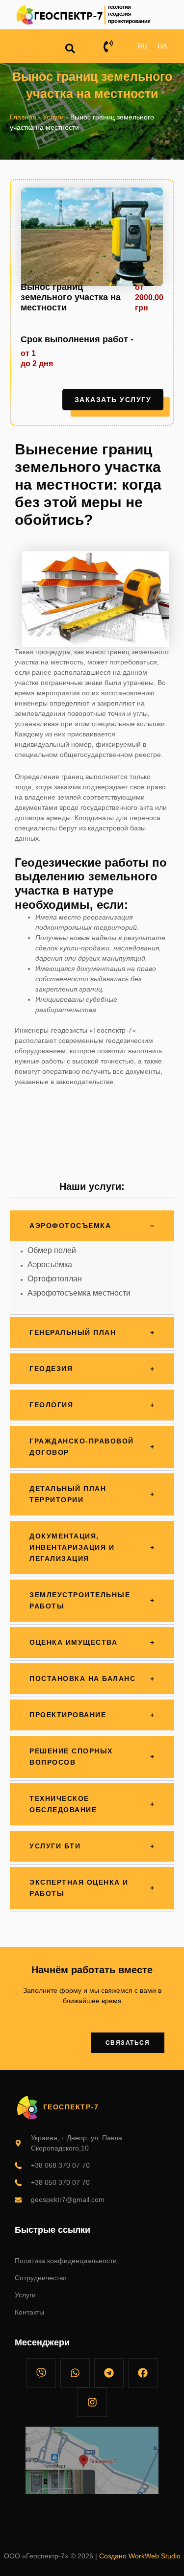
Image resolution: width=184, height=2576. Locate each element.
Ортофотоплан (55, 1279)
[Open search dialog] (70, 48)
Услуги (53, 117)
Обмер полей (52, 1250)
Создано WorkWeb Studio (140, 2556)
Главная (23, 117)
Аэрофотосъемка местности (79, 1293)
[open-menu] (27, 47)
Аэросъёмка (50, 1264)
